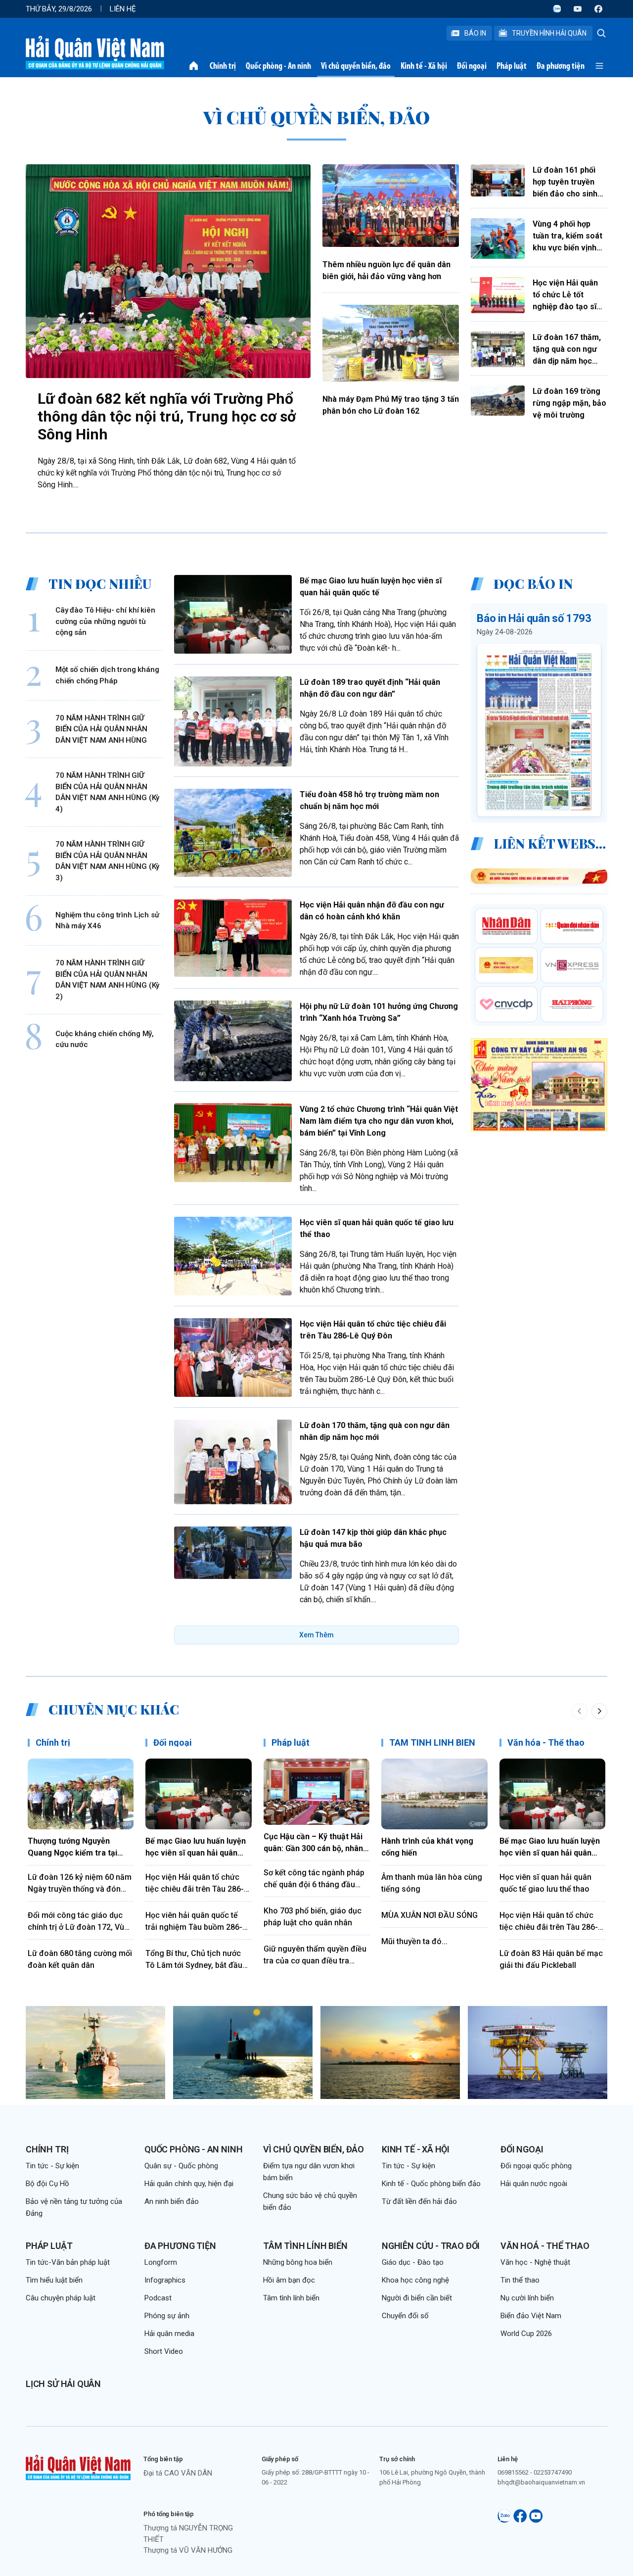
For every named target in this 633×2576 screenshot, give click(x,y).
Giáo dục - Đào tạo (413, 2262)
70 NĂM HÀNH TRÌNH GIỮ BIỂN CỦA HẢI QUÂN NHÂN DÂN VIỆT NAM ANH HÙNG (101, 729)
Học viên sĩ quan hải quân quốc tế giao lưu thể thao (377, 1228)
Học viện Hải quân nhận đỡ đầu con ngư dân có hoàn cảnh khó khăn (372, 911)
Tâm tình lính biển (305, 2246)
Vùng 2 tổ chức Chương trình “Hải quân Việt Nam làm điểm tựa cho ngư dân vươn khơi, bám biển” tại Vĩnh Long (379, 1121)
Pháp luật (512, 66)
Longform (161, 2262)
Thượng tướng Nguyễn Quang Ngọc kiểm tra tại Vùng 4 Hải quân (72, 1848)
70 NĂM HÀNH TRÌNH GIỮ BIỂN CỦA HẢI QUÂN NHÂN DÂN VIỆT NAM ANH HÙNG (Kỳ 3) (107, 861)
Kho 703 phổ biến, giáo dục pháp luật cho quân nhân (313, 1917)
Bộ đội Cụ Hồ (47, 2184)
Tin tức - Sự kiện (52, 2166)
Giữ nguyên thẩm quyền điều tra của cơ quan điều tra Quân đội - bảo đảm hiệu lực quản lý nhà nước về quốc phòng (315, 1956)
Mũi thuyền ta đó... (414, 1941)
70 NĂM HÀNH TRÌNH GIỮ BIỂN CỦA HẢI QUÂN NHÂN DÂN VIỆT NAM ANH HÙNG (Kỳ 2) (107, 980)
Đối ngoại (472, 66)
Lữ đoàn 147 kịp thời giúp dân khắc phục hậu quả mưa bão (373, 1538)
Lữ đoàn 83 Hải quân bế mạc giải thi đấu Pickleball (551, 1959)
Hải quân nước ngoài (534, 2184)
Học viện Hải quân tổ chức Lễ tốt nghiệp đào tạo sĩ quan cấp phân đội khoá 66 (566, 295)
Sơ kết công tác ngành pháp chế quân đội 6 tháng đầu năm (314, 1879)
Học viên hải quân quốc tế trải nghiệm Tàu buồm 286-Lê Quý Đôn (198, 1922)
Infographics (165, 2280)
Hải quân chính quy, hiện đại (189, 2184)
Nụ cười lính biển (527, 2298)
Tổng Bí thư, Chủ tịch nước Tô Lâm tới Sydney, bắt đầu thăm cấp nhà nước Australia (197, 1960)
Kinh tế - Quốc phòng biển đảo (431, 2184)
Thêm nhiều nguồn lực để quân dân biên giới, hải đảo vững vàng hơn (386, 270)
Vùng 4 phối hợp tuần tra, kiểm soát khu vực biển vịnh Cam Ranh (567, 237)
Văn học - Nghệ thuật (535, 2262)
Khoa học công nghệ (415, 2280)
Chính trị (223, 66)
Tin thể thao (520, 2280)
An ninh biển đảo (172, 2201)
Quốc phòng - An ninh (278, 66)
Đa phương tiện (561, 66)
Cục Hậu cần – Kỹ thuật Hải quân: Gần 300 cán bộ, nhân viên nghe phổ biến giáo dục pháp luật (315, 1843)
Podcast (158, 2298)
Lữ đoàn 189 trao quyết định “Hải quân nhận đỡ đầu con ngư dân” (370, 688)
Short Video (164, 2351)
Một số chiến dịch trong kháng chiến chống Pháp (107, 675)
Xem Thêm (316, 1635)
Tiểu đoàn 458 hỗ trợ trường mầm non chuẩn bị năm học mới (369, 800)
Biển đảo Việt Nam (531, 2316)
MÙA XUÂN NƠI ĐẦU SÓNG (430, 1915)
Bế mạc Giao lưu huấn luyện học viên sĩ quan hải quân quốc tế (371, 587)
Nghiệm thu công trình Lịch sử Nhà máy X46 (107, 921)
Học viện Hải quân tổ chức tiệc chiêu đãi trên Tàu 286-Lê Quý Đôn (373, 1330)
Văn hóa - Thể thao (546, 1742)
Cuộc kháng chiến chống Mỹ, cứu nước (105, 1039)
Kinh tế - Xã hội (424, 66)
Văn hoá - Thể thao (545, 2246)
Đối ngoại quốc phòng (536, 2166)
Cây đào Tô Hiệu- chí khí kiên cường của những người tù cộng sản (105, 621)
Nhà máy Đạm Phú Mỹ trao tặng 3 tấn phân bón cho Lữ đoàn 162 (391, 405)
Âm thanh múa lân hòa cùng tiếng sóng (432, 1883)
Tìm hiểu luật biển (54, 2280)
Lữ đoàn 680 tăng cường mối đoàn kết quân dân (80, 1959)
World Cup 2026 (526, 2334)
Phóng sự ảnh (167, 2316)
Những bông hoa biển (298, 2262)
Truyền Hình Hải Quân (549, 33)
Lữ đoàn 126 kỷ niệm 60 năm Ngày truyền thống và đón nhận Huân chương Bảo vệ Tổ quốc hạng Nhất (80, 1884)
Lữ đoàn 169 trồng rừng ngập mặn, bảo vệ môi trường (569, 403)
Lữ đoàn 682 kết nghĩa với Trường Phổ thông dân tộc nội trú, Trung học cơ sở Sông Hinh (167, 416)
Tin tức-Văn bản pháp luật (68, 2262)
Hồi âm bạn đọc (289, 2280)
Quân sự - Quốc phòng (181, 2166)
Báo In (475, 33)
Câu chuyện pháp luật (61, 2298)
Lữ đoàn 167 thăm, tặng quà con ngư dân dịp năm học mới (567, 350)
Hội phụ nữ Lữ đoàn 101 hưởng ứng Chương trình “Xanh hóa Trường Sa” (379, 1012)
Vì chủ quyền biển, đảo (356, 66)
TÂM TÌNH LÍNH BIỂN (432, 1742)
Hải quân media (169, 2334)
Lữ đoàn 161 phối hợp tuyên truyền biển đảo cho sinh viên (565, 183)
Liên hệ (123, 9)
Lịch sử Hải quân (63, 2384)
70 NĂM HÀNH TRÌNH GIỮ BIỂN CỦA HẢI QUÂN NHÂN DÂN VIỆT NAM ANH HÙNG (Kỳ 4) (107, 792)
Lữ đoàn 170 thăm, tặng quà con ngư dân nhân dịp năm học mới (375, 1431)
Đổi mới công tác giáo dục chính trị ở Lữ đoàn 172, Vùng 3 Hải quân (81, 1922)
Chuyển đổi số (405, 2316)
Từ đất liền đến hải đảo (419, 2201)
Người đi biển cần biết (417, 2298)
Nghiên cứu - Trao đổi (431, 2246)
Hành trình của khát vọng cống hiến (427, 1847)
